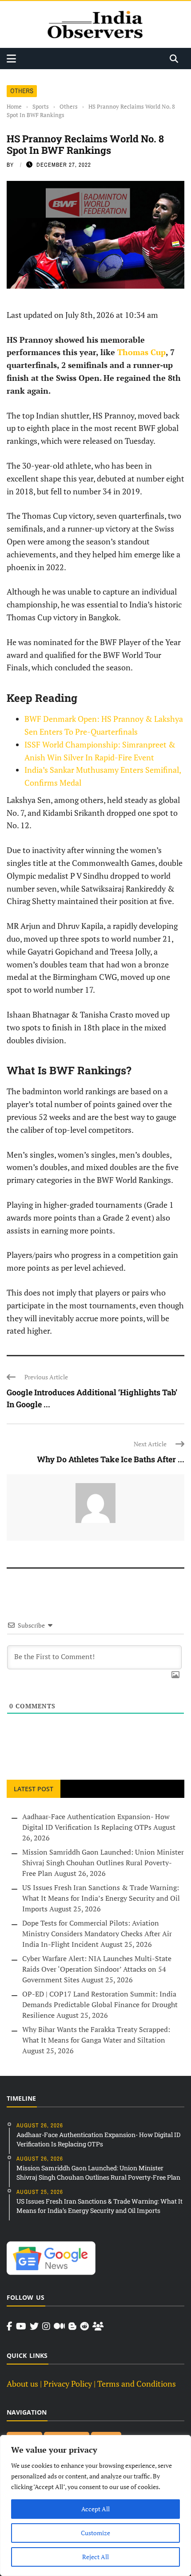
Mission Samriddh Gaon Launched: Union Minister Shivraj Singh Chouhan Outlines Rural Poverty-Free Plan (103, 1863)
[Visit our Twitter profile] (34, 2326)
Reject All (95, 2557)
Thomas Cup (141, 352)
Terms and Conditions (137, 2384)
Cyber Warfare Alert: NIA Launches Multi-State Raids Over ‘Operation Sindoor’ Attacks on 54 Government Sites (97, 1969)
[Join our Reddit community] (84, 2326)
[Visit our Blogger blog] (72, 2326)
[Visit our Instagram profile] (46, 2326)
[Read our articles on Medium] (59, 2326)
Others (22, 91)
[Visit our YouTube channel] (21, 2326)
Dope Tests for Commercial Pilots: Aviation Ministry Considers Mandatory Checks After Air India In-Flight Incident (97, 1934)
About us (22, 2384)
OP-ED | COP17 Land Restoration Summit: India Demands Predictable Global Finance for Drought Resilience (100, 2004)
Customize (95, 2533)
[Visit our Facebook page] (10, 2326)
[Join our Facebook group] (98, 2326)
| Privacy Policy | (68, 2384)
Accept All (95, 2509)
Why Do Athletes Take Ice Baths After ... (111, 1459)
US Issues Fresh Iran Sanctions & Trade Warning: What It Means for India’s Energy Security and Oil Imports (101, 1898)
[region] (95, 2506)
